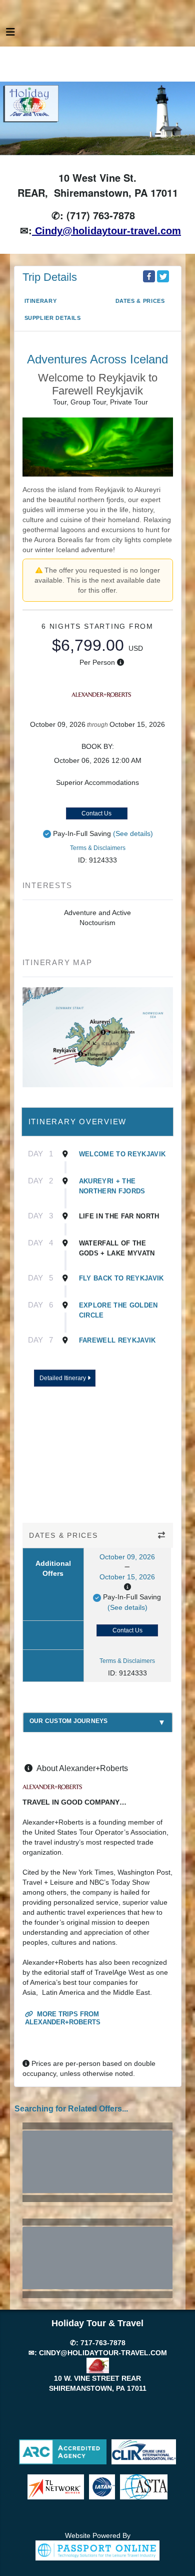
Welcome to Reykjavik (122, 1154)
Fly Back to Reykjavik (121, 1278)
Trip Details (50, 277)
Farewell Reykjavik (117, 1340)
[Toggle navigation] (10, 35)
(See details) (133, 833)
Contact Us (96, 813)
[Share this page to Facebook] (149, 276)
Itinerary (41, 301)
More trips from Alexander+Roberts (63, 2018)
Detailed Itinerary (63, 1378)
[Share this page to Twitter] (163, 276)
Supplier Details (53, 318)
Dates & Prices (140, 301)
